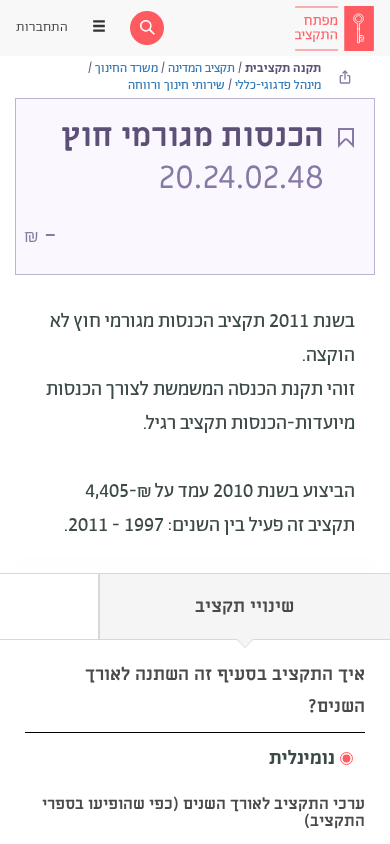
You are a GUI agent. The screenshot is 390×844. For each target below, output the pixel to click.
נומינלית (302, 759)
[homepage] (334, 28)
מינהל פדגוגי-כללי (278, 85)
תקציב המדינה (201, 68)
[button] (195, 759)
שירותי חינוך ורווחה (176, 85)
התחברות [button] (42, 27)
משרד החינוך (126, 68)
